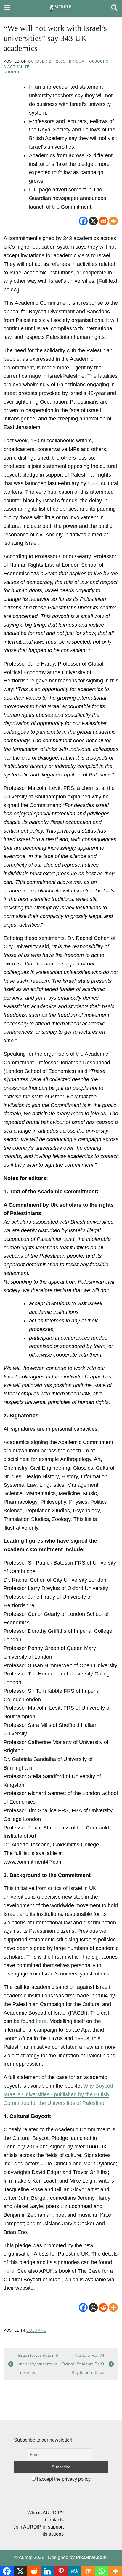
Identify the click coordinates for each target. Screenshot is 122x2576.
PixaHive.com (91, 2557)
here (41, 2021)
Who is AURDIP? (45, 2513)
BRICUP (77, 61)
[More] (113, 221)
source (12, 72)
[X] (93, 221)
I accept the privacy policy (63, 2479)
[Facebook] (83, 221)
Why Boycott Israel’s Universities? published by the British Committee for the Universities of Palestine (58, 2094)
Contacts (54, 2520)
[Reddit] (103, 221)
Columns (36, 2330)
